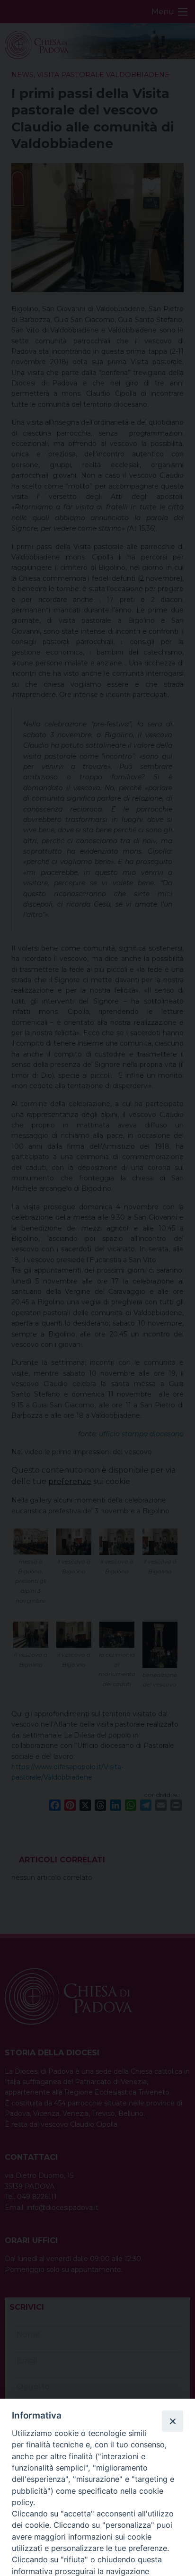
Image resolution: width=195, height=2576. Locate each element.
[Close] (172, 2421)
